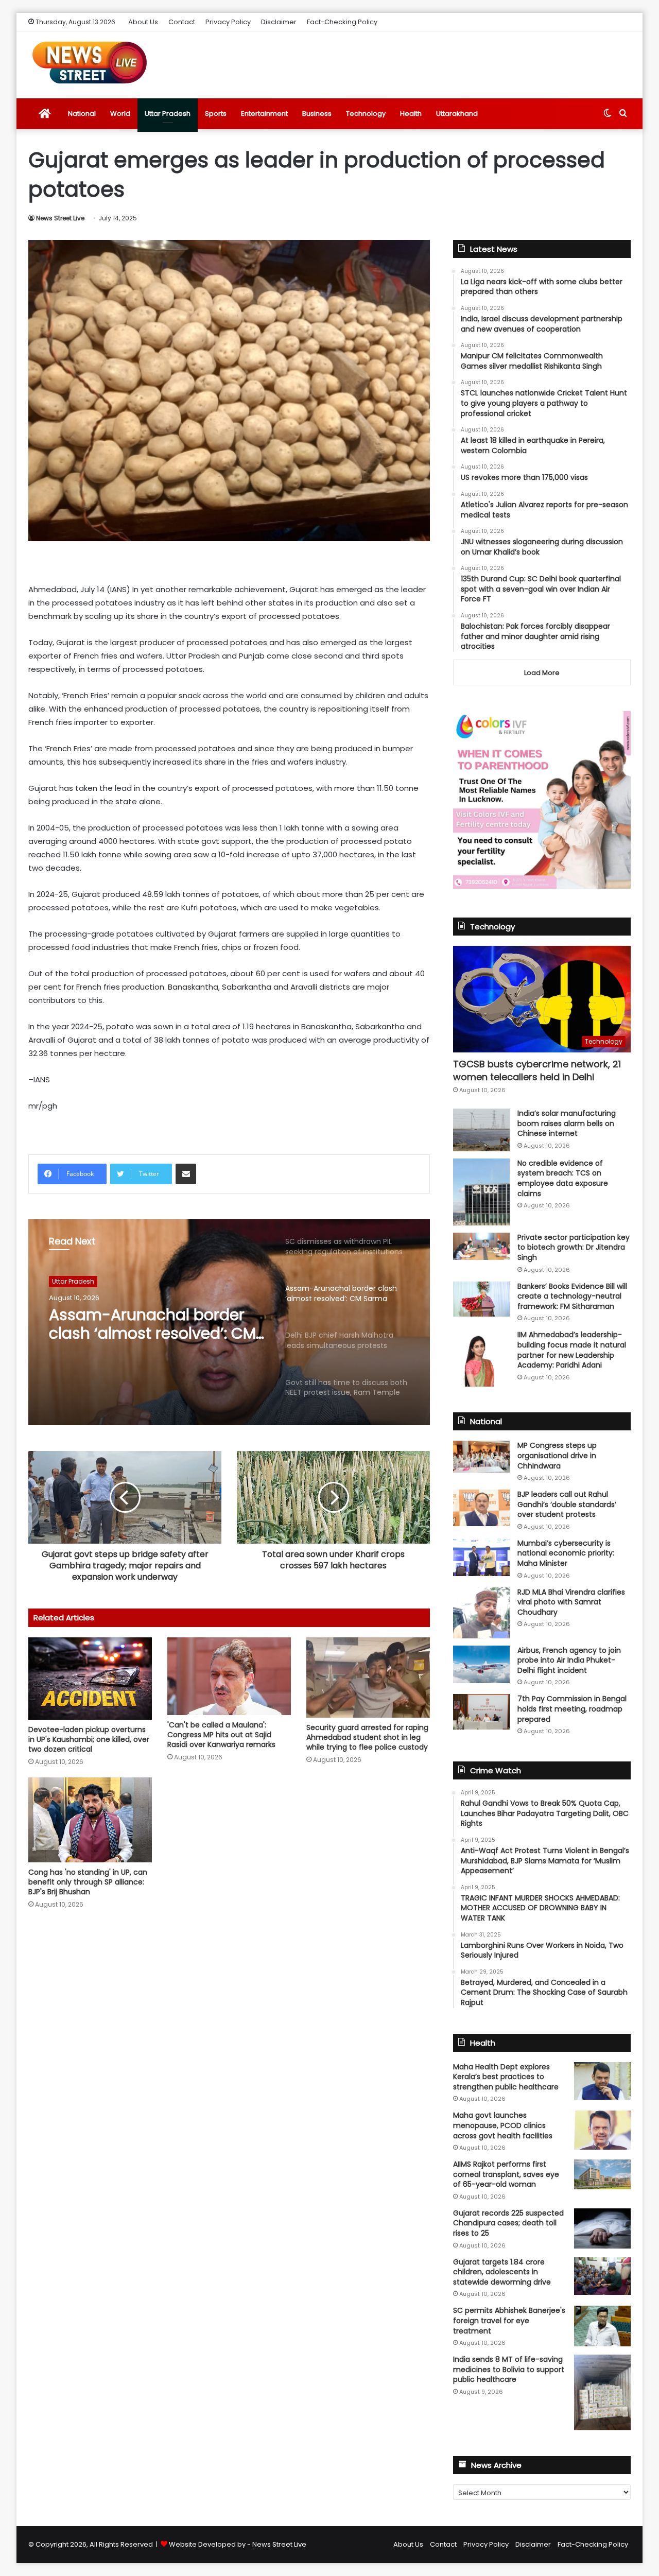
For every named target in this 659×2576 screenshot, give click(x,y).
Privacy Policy (228, 22)
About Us (143, 22)
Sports (216, 114)
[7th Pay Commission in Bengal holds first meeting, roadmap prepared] (481, 1711)
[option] (229, 1322)
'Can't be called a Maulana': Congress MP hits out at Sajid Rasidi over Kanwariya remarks (221, 1735)
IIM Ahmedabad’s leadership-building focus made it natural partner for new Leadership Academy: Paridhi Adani (572, 1350)
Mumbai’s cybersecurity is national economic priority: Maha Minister (566, 1553)
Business (317, 114)
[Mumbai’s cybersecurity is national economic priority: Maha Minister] (481, 1557)
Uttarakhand (457, 114)
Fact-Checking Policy (342, 22)
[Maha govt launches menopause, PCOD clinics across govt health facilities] (602, 2130)
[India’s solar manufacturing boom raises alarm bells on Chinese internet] (481, 1130)
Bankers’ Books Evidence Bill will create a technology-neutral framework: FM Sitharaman (572, 1296)
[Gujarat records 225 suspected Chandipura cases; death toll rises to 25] (602, 2228)
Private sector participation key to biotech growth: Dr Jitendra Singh (574, 1247)
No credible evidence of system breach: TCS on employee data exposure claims (563, 1178)
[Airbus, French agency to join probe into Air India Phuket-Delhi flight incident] (481, 1664)
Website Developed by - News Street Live (238, 2544)
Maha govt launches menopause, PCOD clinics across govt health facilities (503, 2125)
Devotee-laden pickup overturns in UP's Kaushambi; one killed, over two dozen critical (89, 1739)
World (120, 114)
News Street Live (60, 218)
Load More (542, 673)
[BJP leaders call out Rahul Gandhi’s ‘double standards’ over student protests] (481, 1508)
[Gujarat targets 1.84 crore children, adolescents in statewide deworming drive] (602, 2276)
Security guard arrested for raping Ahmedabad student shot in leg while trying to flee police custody (367, 1737)
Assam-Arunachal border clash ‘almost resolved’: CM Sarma (152, 1324)
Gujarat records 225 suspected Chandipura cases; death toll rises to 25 (508, 2223)
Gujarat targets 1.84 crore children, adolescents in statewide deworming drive (502, 2272)
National (82, 114)
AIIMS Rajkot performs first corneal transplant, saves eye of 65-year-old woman (506, 2174)
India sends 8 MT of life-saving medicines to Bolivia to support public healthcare (509, 2369)
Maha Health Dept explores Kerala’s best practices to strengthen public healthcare (506, 2077)
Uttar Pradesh (168, 114)
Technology (366, 114)
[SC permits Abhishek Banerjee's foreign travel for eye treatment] (602, 2326)
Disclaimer (279, 22)
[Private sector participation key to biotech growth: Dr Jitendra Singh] (481, 1246)
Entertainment (264, 114)
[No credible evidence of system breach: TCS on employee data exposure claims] (481, 1192)
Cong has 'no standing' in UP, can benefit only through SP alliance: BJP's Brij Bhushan (88, 1882)
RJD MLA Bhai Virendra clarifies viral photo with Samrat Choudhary (571, 1602)
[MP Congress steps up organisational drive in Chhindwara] (481, 1457)
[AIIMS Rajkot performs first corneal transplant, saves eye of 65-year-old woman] (602, 2174)
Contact (182, 22)
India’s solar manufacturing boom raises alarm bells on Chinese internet (567, 1123)
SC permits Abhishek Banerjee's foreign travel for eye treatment (509, 2320)
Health (411, 114)
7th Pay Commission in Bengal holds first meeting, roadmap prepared (572, 1709)
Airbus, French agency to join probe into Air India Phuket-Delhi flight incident (569, 1660)
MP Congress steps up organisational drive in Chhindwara (557, 1455)
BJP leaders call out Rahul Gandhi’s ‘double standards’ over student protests (567, 1504)
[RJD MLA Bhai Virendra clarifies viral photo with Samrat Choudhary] (481, 1613)
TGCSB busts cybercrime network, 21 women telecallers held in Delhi (537, 1070)
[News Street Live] (90, 62)
